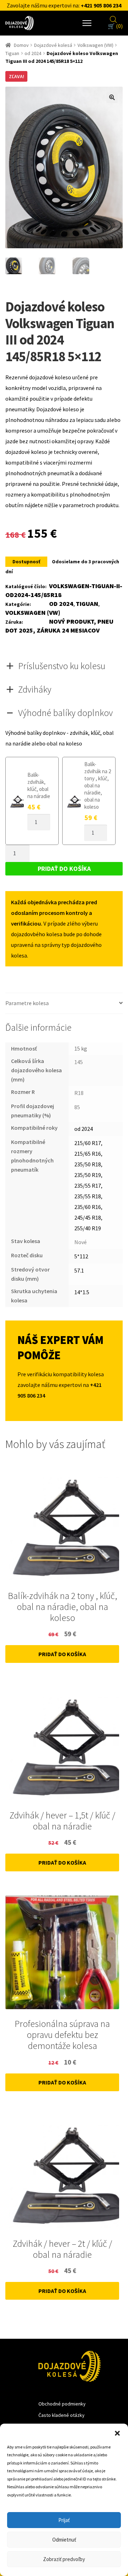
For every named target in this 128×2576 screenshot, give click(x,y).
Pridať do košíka (64, 869)
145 (79, 1062)
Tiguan (12, 53)
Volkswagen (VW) (95, 45)
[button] (117, 2433)
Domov (21, 45)
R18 (79, 1093)
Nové (81, 1242)
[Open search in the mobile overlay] (113, 18)
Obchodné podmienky (62, 2404)
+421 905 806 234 (101, 5)
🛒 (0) (115, 26)
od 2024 (33, 53)
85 (77, 1107)
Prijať (64, 2520)
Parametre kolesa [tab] (27, 1003)
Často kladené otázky (62, 2415)
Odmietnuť (64, 2540)
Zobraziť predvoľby (64, 2559)
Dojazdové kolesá (53, 45)
